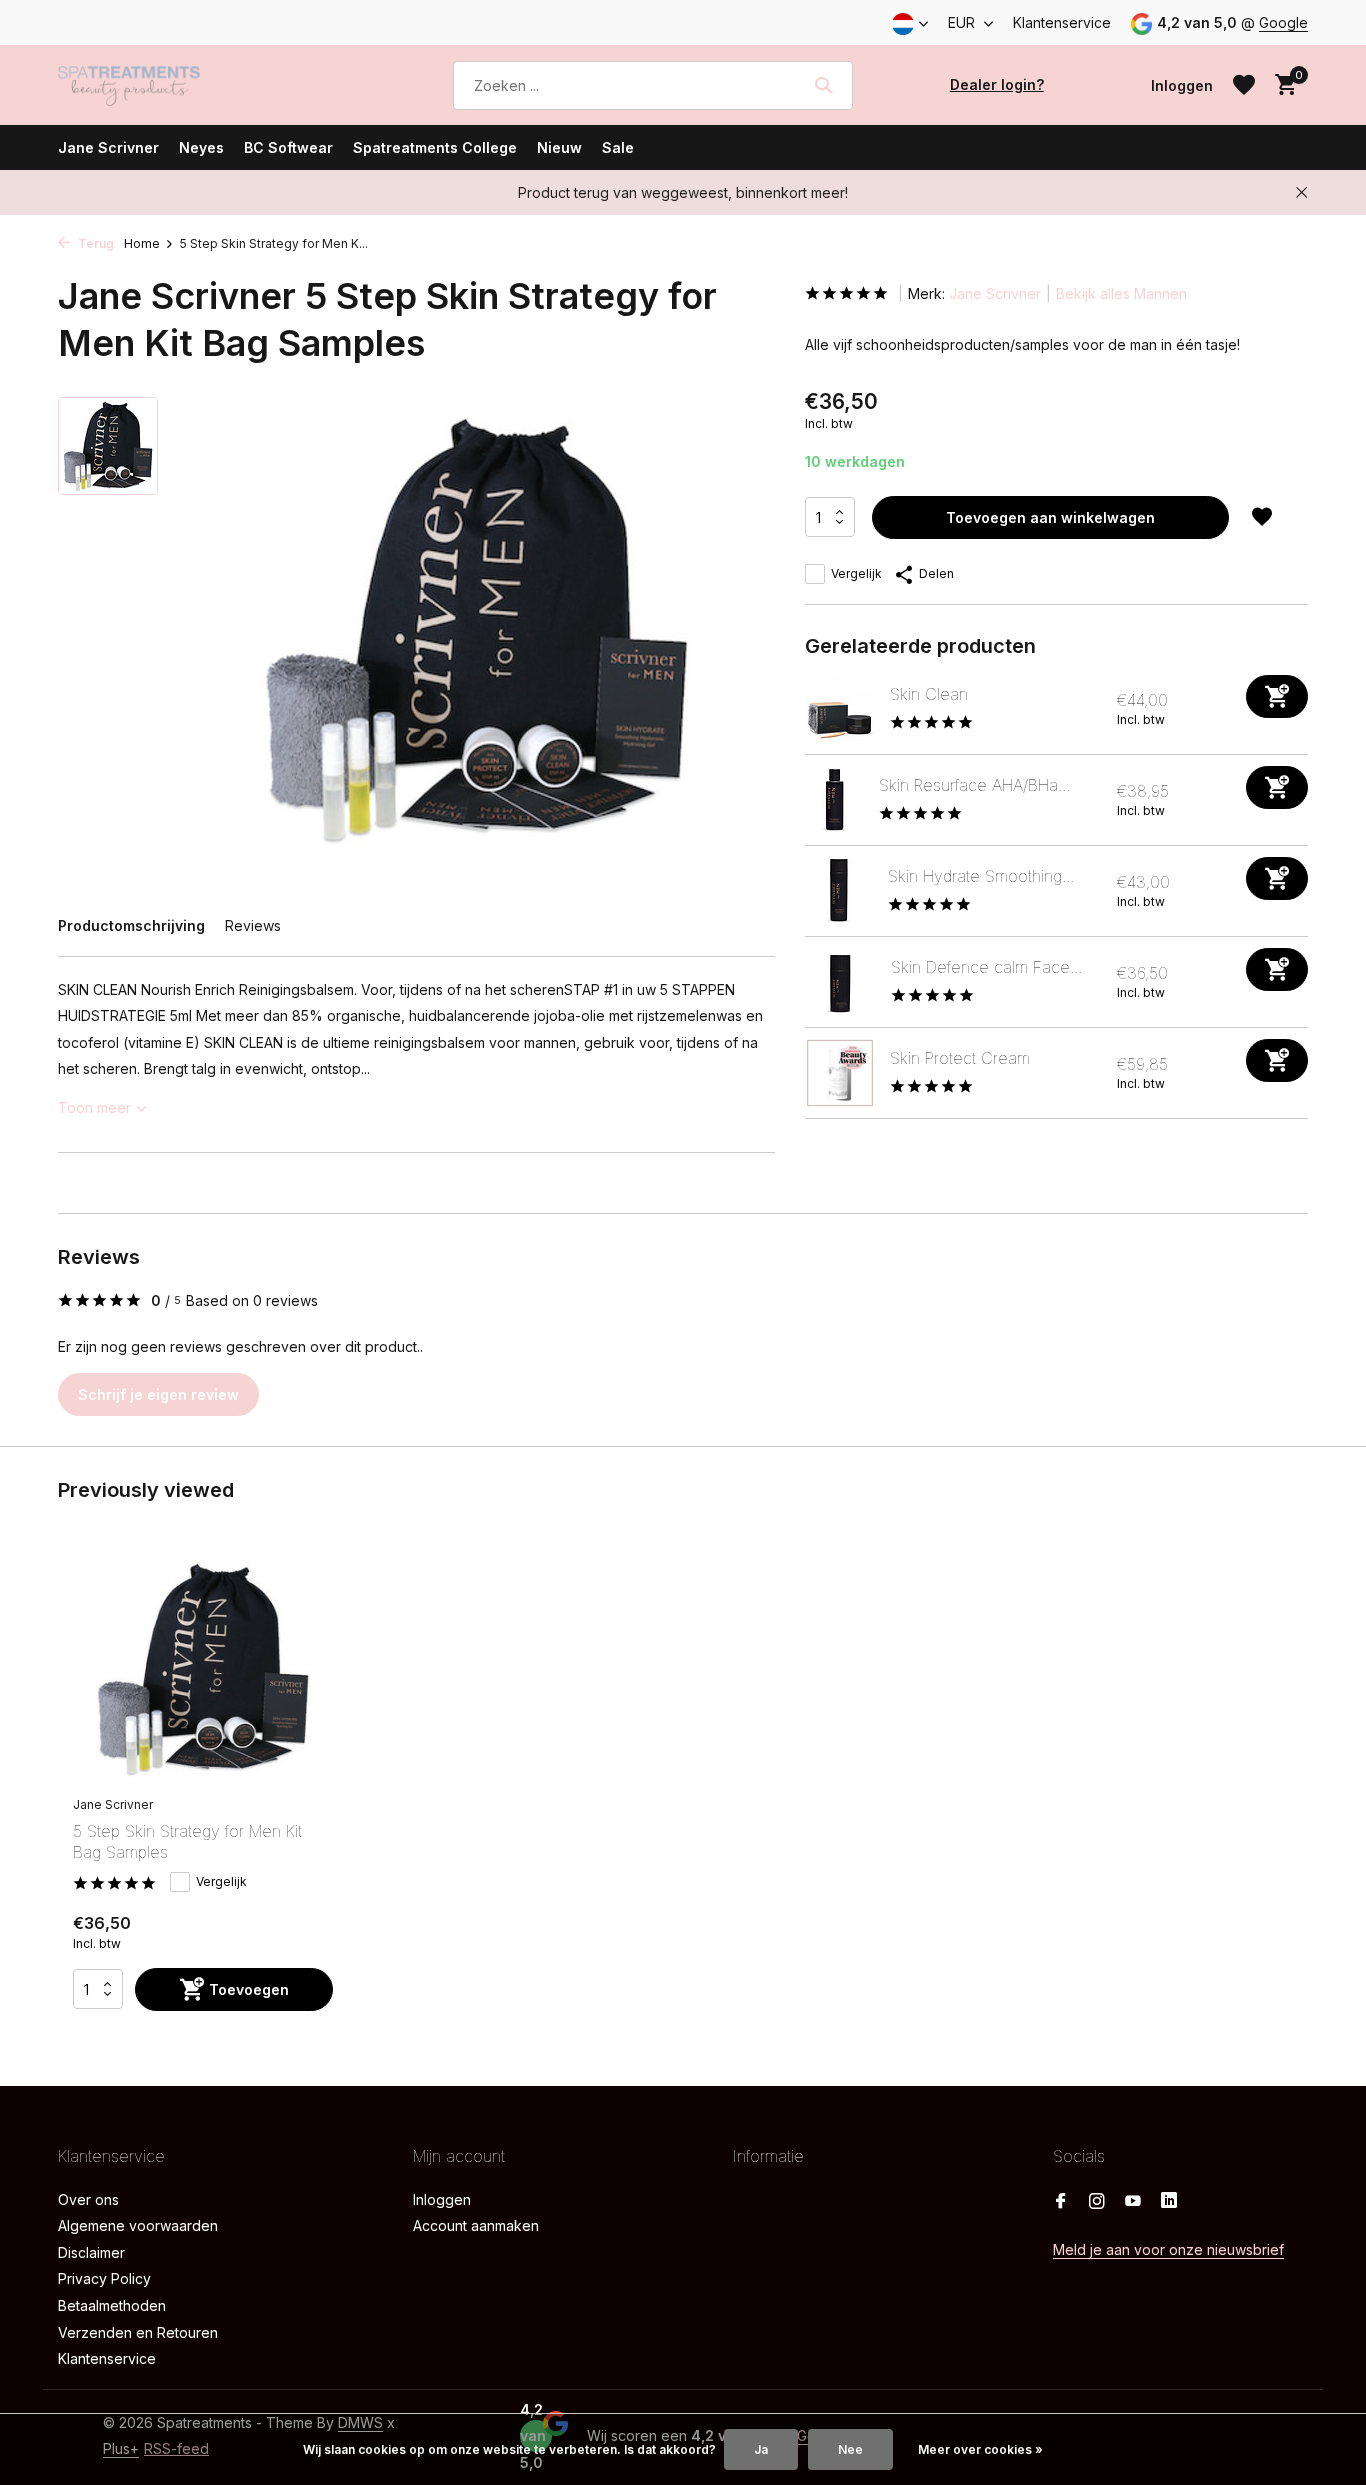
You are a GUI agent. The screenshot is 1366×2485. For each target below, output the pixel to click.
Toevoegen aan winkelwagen (1050, 517)
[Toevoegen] (1277, 696)
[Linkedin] (1169, 2202)
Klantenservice (1062, 22)
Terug (94, 243)
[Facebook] (1061, 2202)
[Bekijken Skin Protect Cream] (840, 1073)
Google (1283, 22)
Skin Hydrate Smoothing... (981, 876)
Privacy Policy (104, 2278)
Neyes (201, 147)
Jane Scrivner (108, 147)
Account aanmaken (476, 2225)
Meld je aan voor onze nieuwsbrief (1168, 2249)
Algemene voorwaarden (138, 2225)
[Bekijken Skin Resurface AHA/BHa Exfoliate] (834, 800)
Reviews (253, 925)
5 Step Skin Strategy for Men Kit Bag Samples (187, 1841)
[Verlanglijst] (1244, 85)
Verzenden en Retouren (138, 2332)
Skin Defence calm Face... (986, 967)
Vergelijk (856, 573)
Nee (850, 2449)
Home (142, 243)
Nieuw (559, 147)
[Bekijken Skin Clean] (840, 709)
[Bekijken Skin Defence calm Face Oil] (840, 982)
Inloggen (442, 2199)
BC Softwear (288, 147)
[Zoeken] (823, 85)
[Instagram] (1097, 2202)
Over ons (88, 2199)
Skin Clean (929, 694)
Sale (618, 147)
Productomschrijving (131, 925)
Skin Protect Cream (960, 1058)
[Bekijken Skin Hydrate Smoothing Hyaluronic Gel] (839, 891)
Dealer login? (997, 84)
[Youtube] (1133, 2202)
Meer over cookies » (980, 2449)
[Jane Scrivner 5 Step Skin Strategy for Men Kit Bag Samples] (203, 1669)
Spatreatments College (435, 147)
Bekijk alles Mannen (1121, 293)
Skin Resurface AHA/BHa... (974, 785)
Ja (761, 2449)
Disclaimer (91, 2252)
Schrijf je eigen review (158, 1394)
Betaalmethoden (112, 2305)
